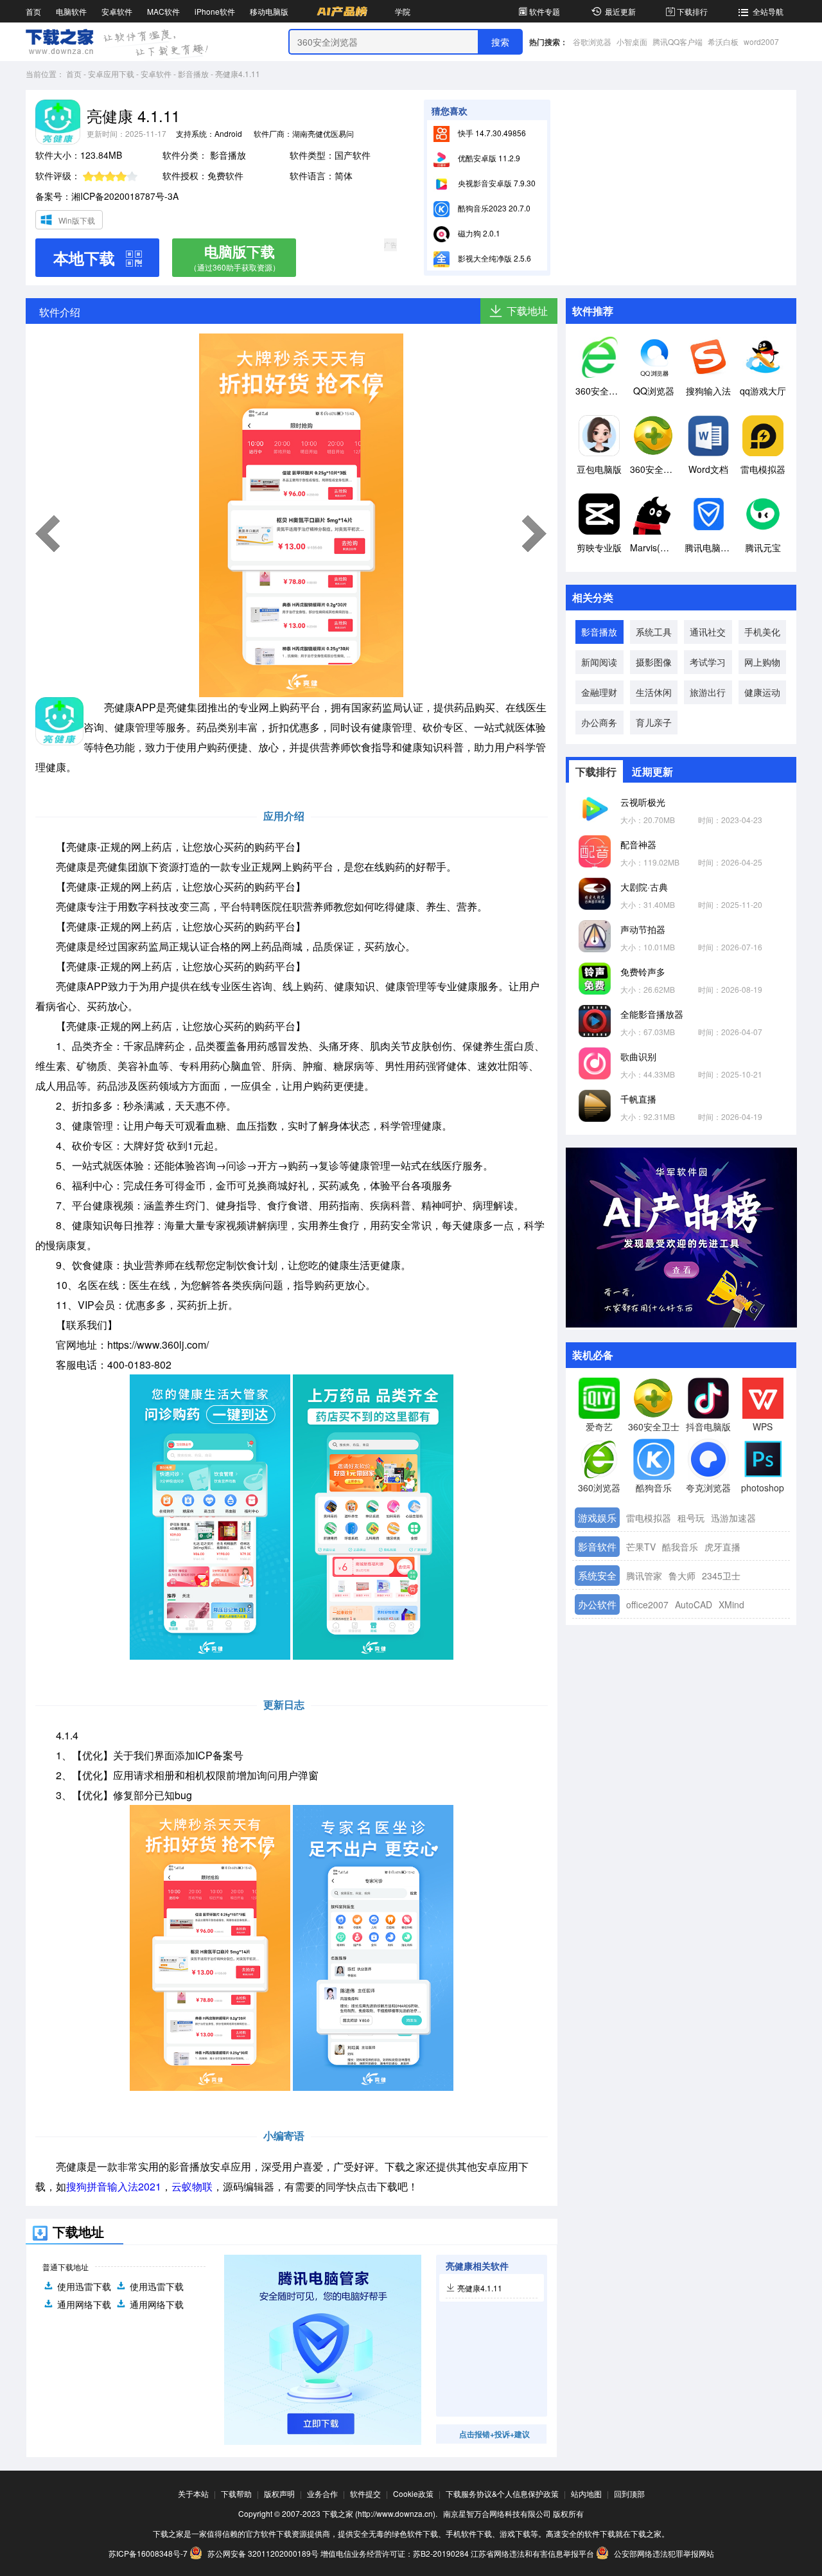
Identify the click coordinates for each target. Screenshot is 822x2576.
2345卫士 (721, 1576)
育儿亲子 (654, 722)
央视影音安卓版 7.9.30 (496, 183)
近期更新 (652, 771)
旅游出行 (708, 692)
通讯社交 (708, 632)
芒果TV (641, 1547)
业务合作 (322, 2493)
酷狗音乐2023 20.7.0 (493, 208)
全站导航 (768, 11)
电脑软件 (71, 11)
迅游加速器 (733, 1518)
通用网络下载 (84, 2304)
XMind (731, 1604)
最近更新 (620, 11)
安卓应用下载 (111, 74)
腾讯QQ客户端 (678, 41)
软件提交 (365, 2493)
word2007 (761, 41)
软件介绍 (60, 312)
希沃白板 (723, 41)
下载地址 (527, 311)
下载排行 (692, 11)
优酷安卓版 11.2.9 (488, 158)
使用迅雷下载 (84, 2286)
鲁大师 (682, 1576)
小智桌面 (632, 41)
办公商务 (599, 722)
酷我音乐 (680, 1547)
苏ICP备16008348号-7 (148, 2553)
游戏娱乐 (597, 1517)
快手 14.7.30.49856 (491, 133)
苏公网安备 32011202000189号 (263, 2553)
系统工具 (654, 632)
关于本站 (193, 2493)
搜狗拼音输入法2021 (114, 2186)
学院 (403, 11)
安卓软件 (117, 11)
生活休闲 (654, 692)
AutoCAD (694, 1604)
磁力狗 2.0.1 (478, 233)
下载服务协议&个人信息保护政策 (502, 2493)
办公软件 (597, 1604)
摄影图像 (654, 662)
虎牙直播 (722, 1547)
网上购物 (762, 662)
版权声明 (279, 2493)
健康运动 (762, 692)
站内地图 (586, 2493)
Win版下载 (77, 220)
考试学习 (708, 662)
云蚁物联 (192, 2186)
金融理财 (599, 692)
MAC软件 (163, 11)
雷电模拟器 (649, 1518)
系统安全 (597, 1575)
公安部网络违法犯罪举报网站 (663, 2553)
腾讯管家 (644, 1576)
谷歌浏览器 (592, 41)
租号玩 (691, 1518)
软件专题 (545, 11)
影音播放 (193, 74)
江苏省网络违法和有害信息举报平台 (532, 2553)
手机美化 (762, 632)
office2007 (647, 1604)
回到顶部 (629, 2493)
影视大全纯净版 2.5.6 (494, 258)
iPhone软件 (215, 11)
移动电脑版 (269, 11)
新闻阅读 (599, 662)
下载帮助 (236, 2493)
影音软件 (597, 1546)
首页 (33, 11)
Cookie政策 (413, 2493)
